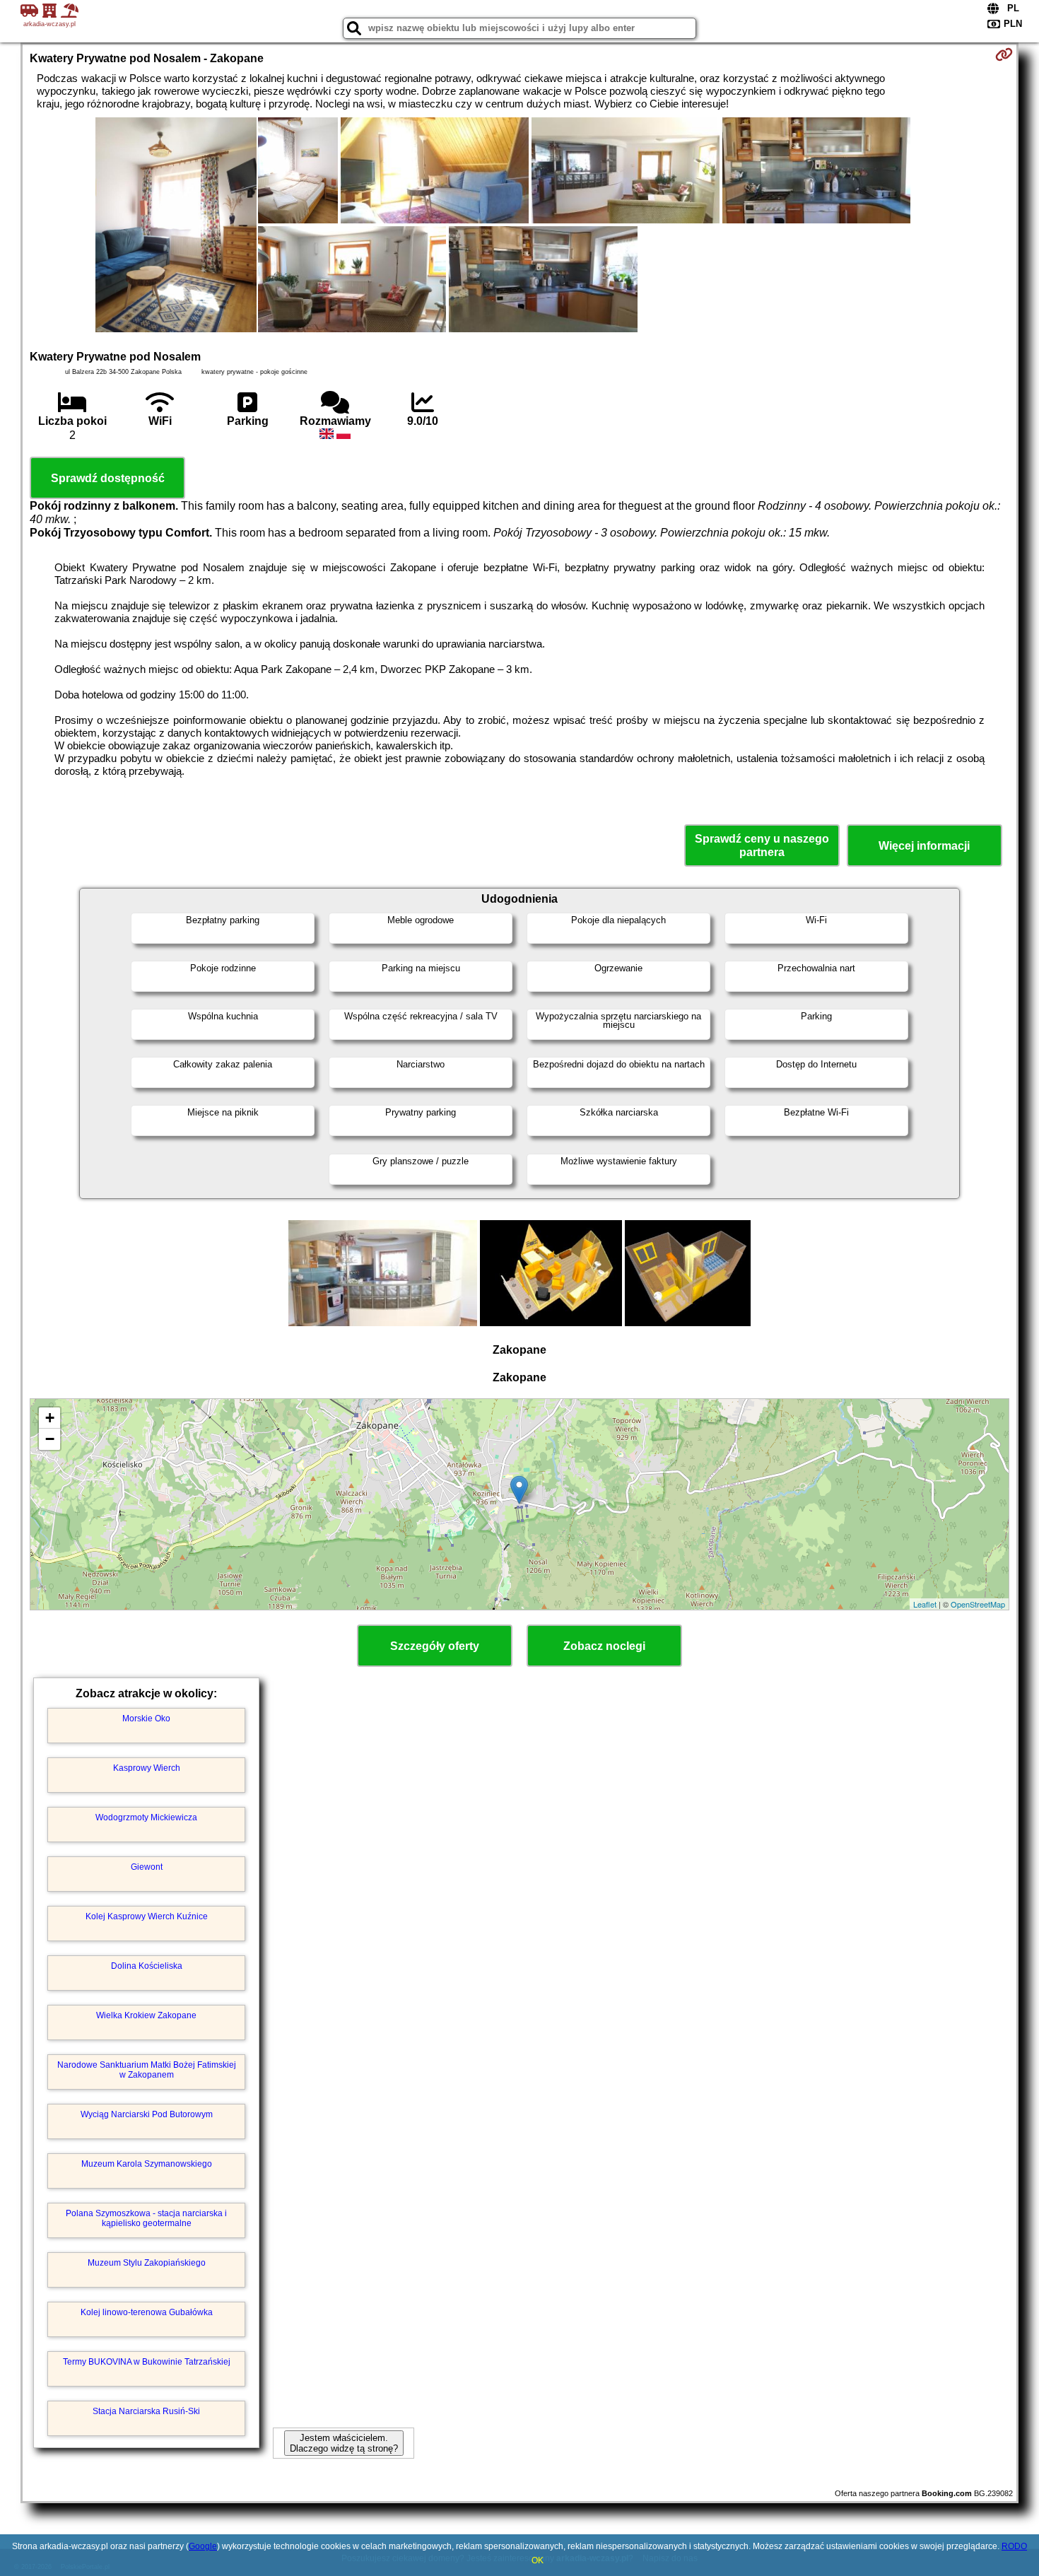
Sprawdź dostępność (108, 478)
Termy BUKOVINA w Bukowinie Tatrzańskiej (147, 2362)
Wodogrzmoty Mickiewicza (146, 1817)
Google (203, 2546)
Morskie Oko (146, 1719)
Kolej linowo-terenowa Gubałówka (147, 2312)
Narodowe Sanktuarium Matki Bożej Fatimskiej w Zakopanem (147, 2070)
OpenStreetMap (978, 1604)
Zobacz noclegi (604, 1646)
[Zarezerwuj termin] (1004, 54)
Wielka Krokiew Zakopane (146, 2015)
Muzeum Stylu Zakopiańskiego (147, 2263)
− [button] (50, 1439)
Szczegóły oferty (435, 1646)
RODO (1014, 2546)
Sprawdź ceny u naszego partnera (762, 845)
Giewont (147, 1867)
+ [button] (50, 1418)
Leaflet (925, 1604)
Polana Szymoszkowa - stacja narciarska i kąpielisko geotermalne (146, 2218)
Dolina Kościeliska (147, 1966)
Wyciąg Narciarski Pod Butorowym (147, 2114)
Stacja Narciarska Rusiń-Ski (146, 2411)
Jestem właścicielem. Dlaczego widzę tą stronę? (344, 2443)
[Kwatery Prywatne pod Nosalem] (176, 226)
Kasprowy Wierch (147, 1768)
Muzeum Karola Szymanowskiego (147, 2164)
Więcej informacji (924, 846)
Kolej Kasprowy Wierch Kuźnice (147, 1916)
